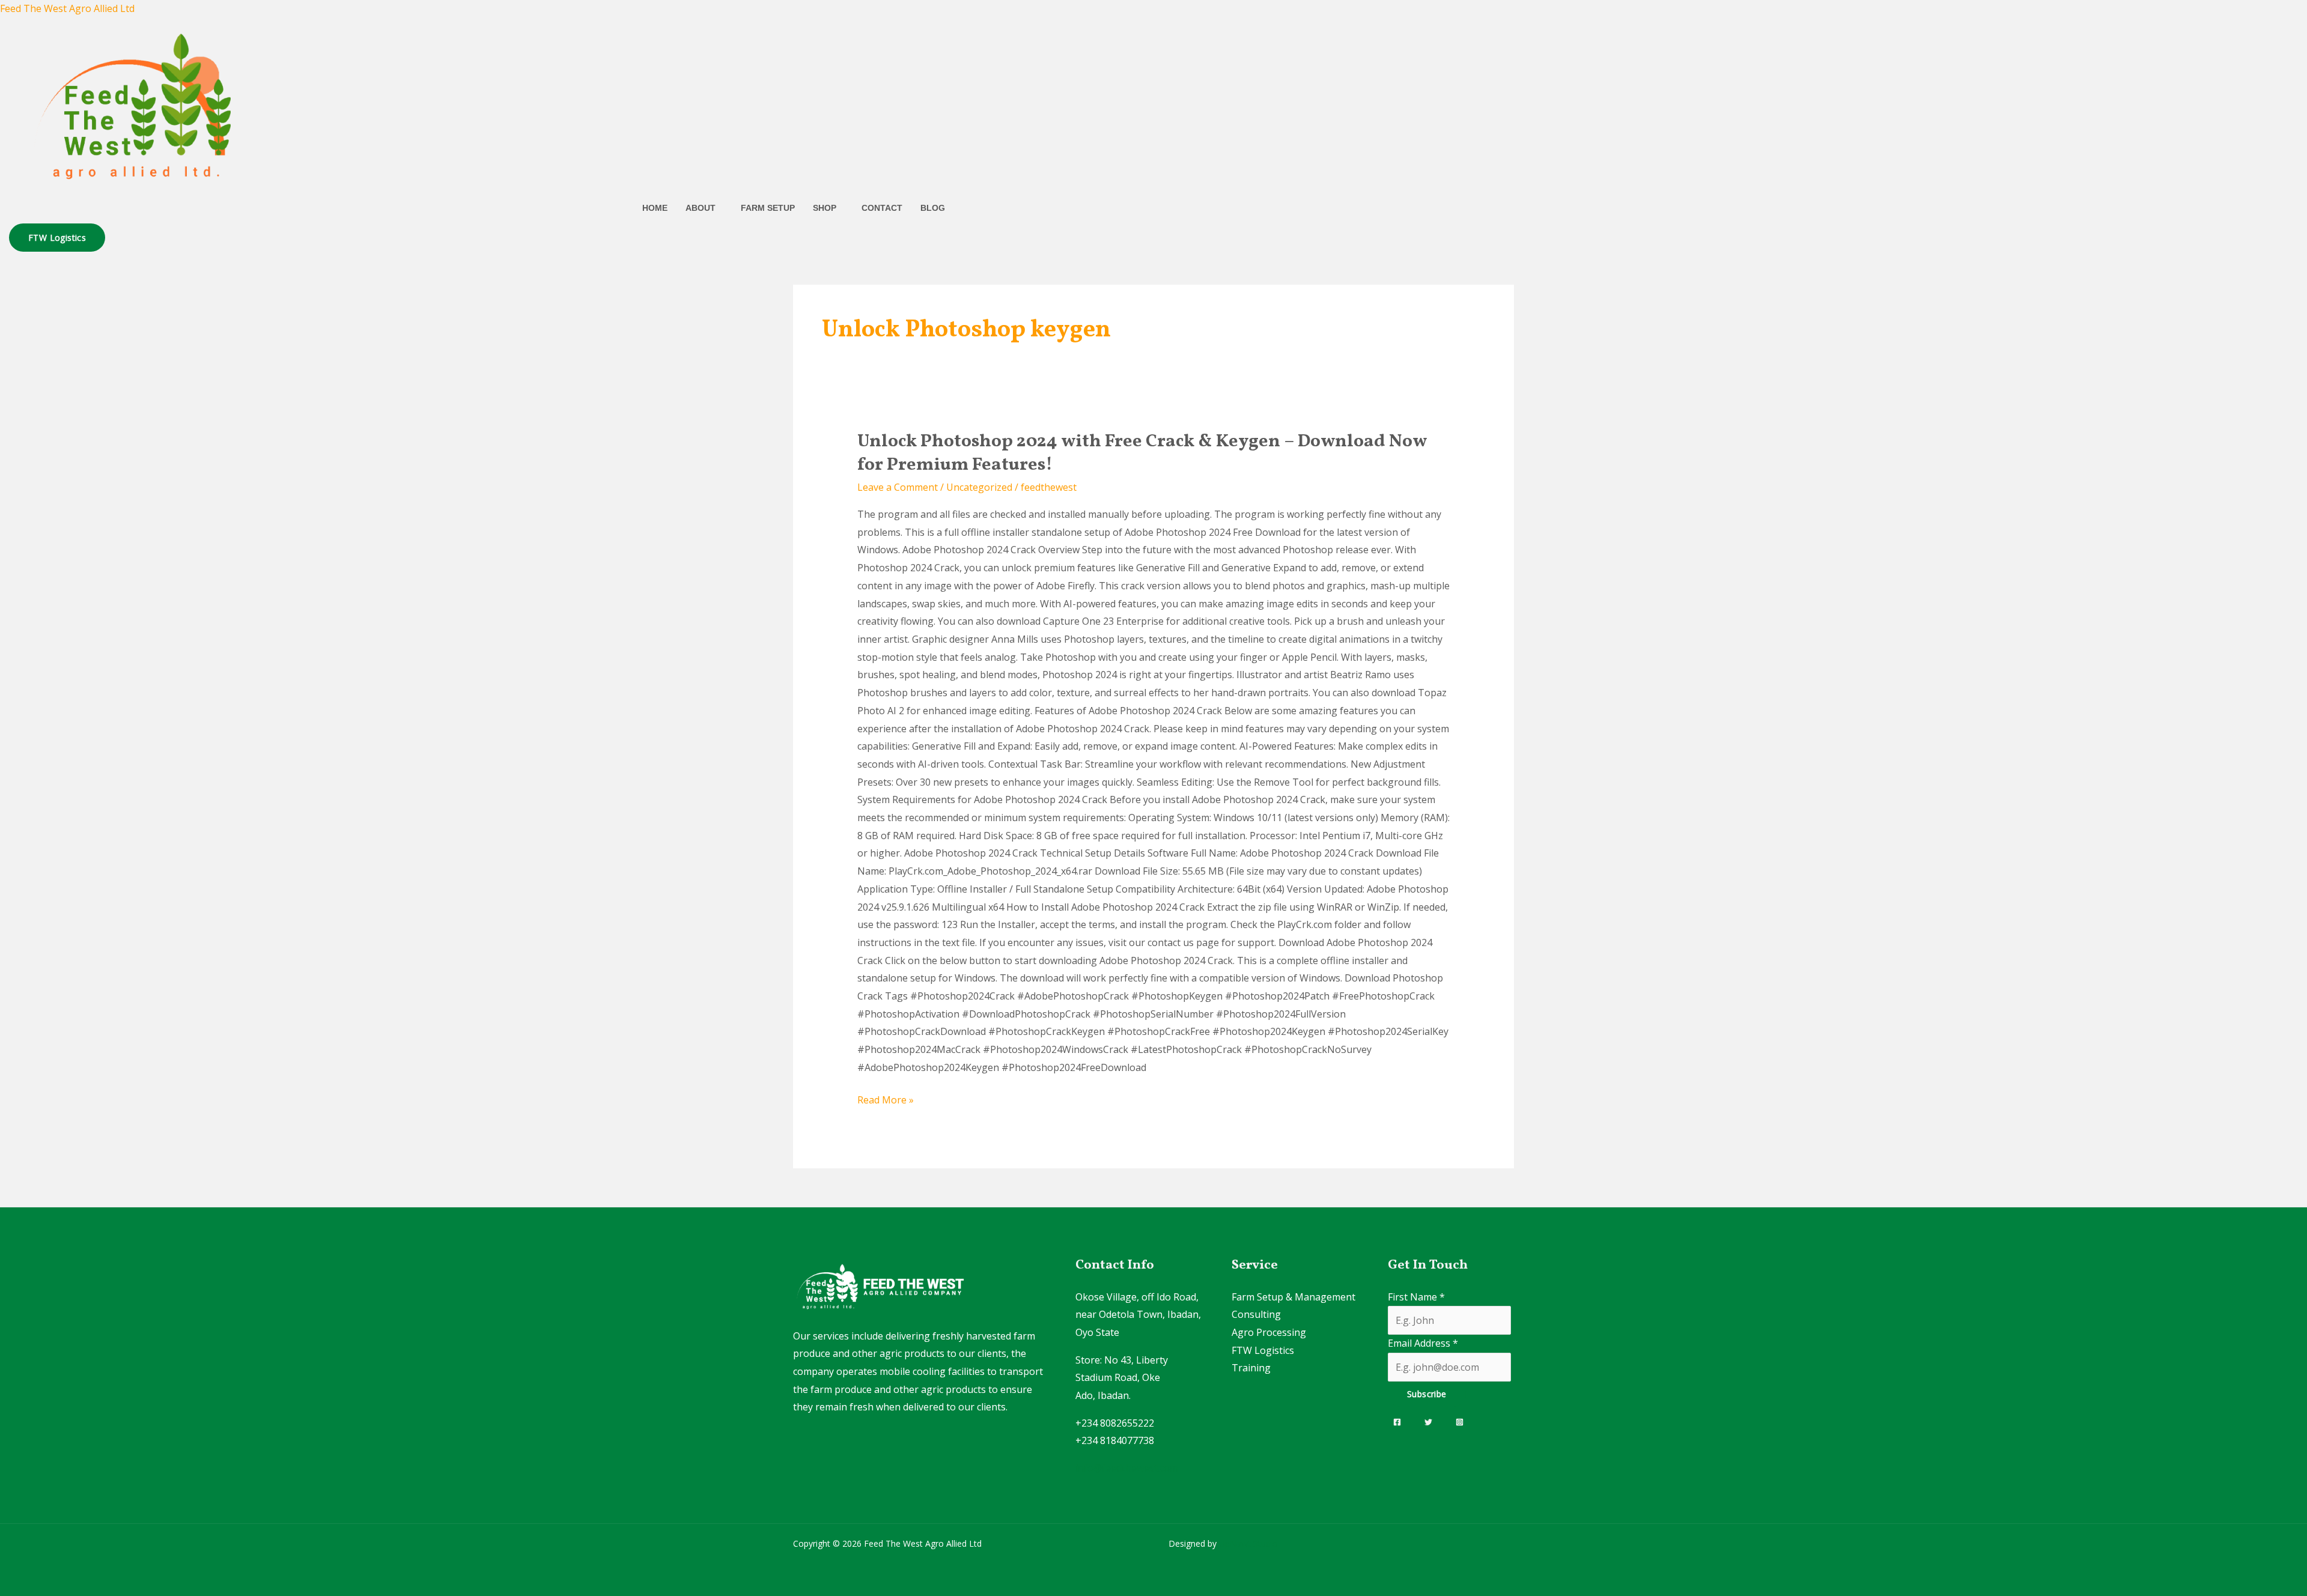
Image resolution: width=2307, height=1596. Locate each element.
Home (655, 208)
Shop (825, 208)
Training (1251, 1368)
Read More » (886, 1099)
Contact (882, 208)
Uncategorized (979, 487)
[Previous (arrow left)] (21, 798)
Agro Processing (1269, 1332)
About (701, 208)
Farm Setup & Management (1293, 1297)
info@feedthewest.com (1127, 1468)
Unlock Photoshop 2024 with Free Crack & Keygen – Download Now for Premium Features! (1142, 453)
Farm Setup (768, 208)
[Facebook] (1397, 1422)
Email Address (1423, 1343)
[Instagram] (1460, 1422)
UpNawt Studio (1248, 1543)
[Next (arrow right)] (2286, 798)
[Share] (2267, 13)
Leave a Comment (898, 487)
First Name (1416, 1297)
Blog (933, 208)
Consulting (1256, 1314)
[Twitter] (1428, 1422)
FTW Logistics (1263, 1350)
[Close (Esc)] (2294, 13)
